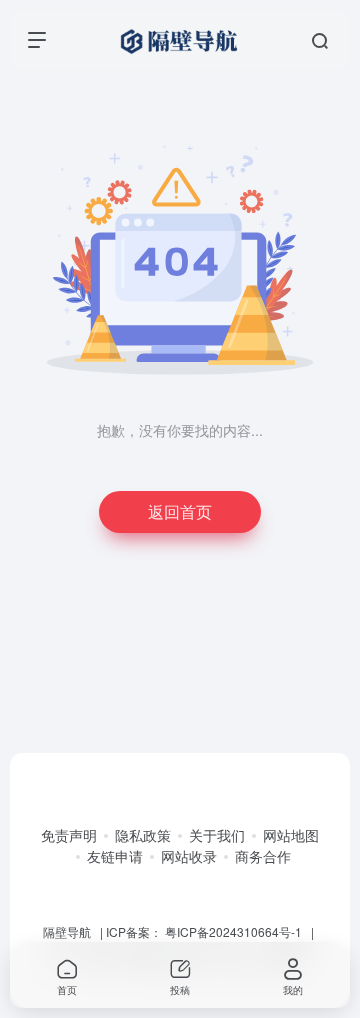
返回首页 (180, 511)
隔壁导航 (67, 931)
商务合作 (263, 856)
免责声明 (69, 835)
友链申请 (115, 856)
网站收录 (189, 856)
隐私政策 (143, 835)
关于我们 (217, 835)
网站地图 (291, 835)
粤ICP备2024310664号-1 (233, 931)
